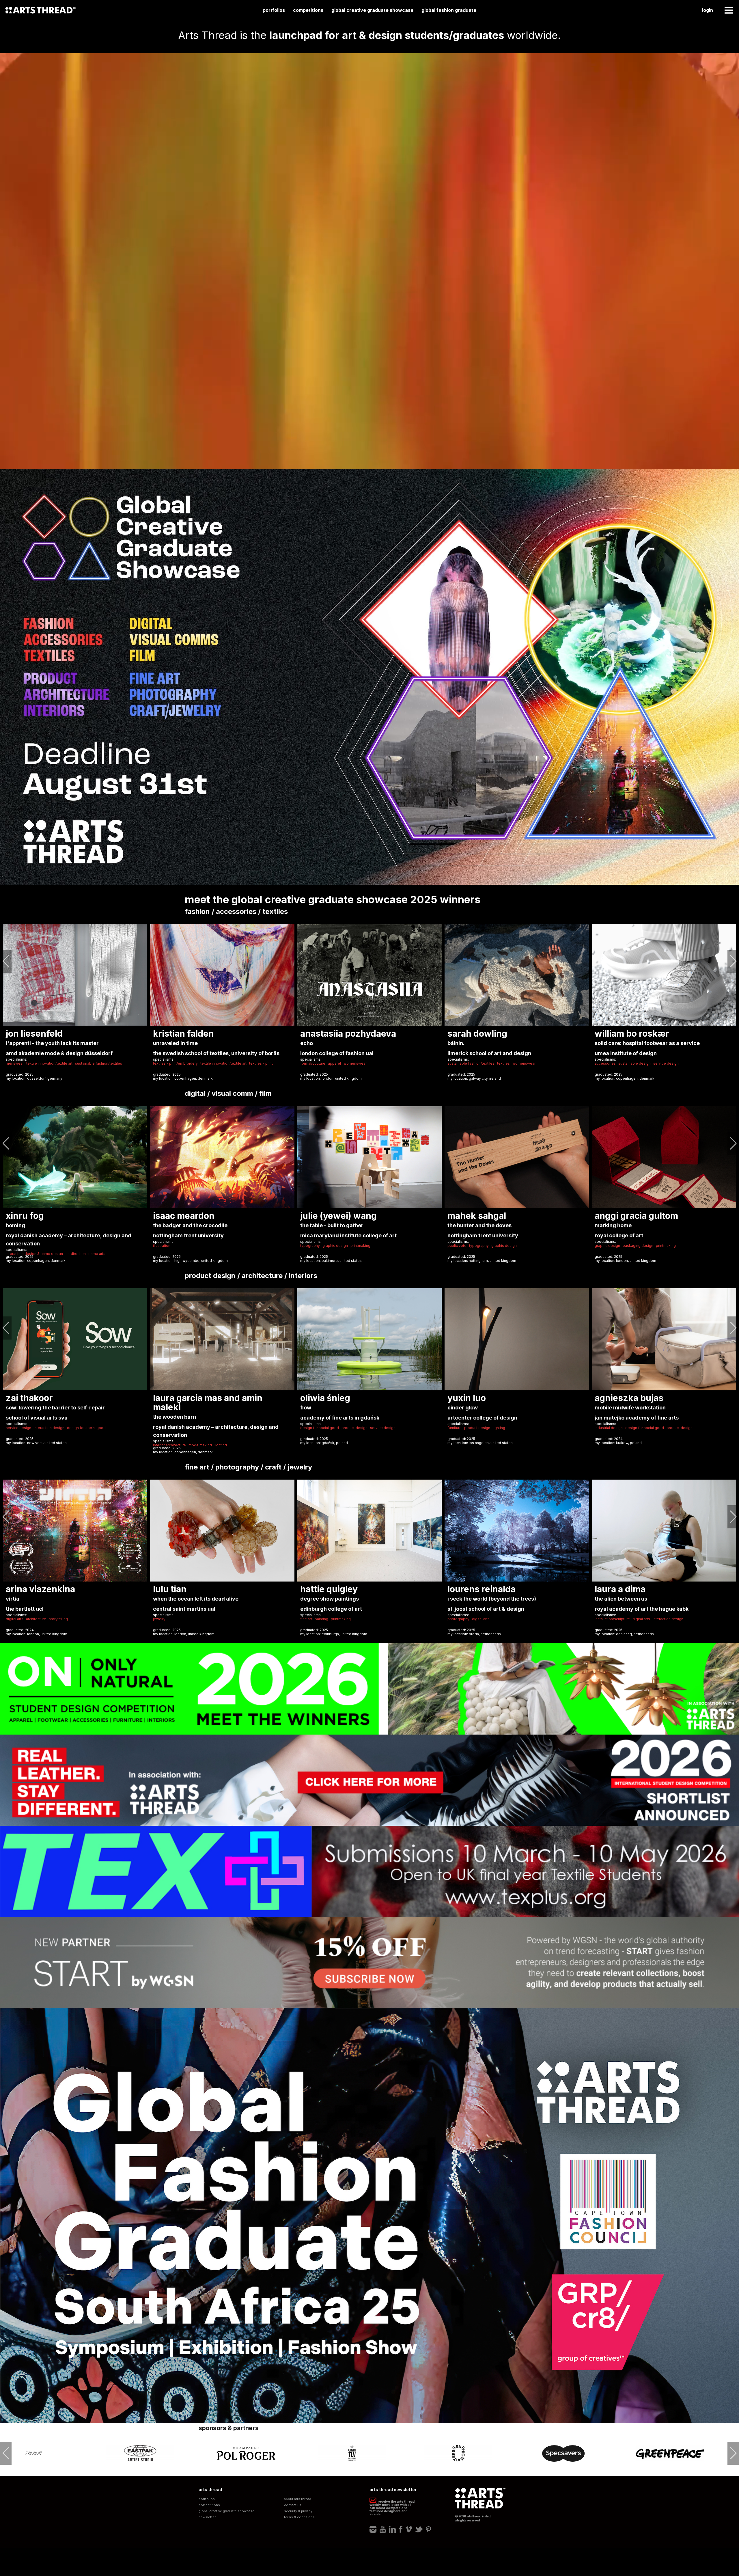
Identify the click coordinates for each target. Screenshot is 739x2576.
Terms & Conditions (299, 2517)
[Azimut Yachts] (246, 2453)
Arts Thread (40, 10)
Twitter (419, 2530)
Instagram (373, 2530)
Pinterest (428, 2530)
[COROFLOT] (458, 2453)
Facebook (401, 2530)
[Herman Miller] (352, 2453)
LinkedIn (392, 2530)
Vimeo (409, 2530)
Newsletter (207, 2517)
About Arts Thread (298, 2499)
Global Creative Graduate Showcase (372, 10)
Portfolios (274, 10)
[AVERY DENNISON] (140, 2453)
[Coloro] (564, 2453)
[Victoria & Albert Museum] (670, 2453)
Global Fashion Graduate (449, 10)
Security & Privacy (298, 2511)
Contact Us (293, 2505)
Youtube (383, 2530)
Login (708, 10)
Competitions (308, 10)
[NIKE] (34, 2453)
